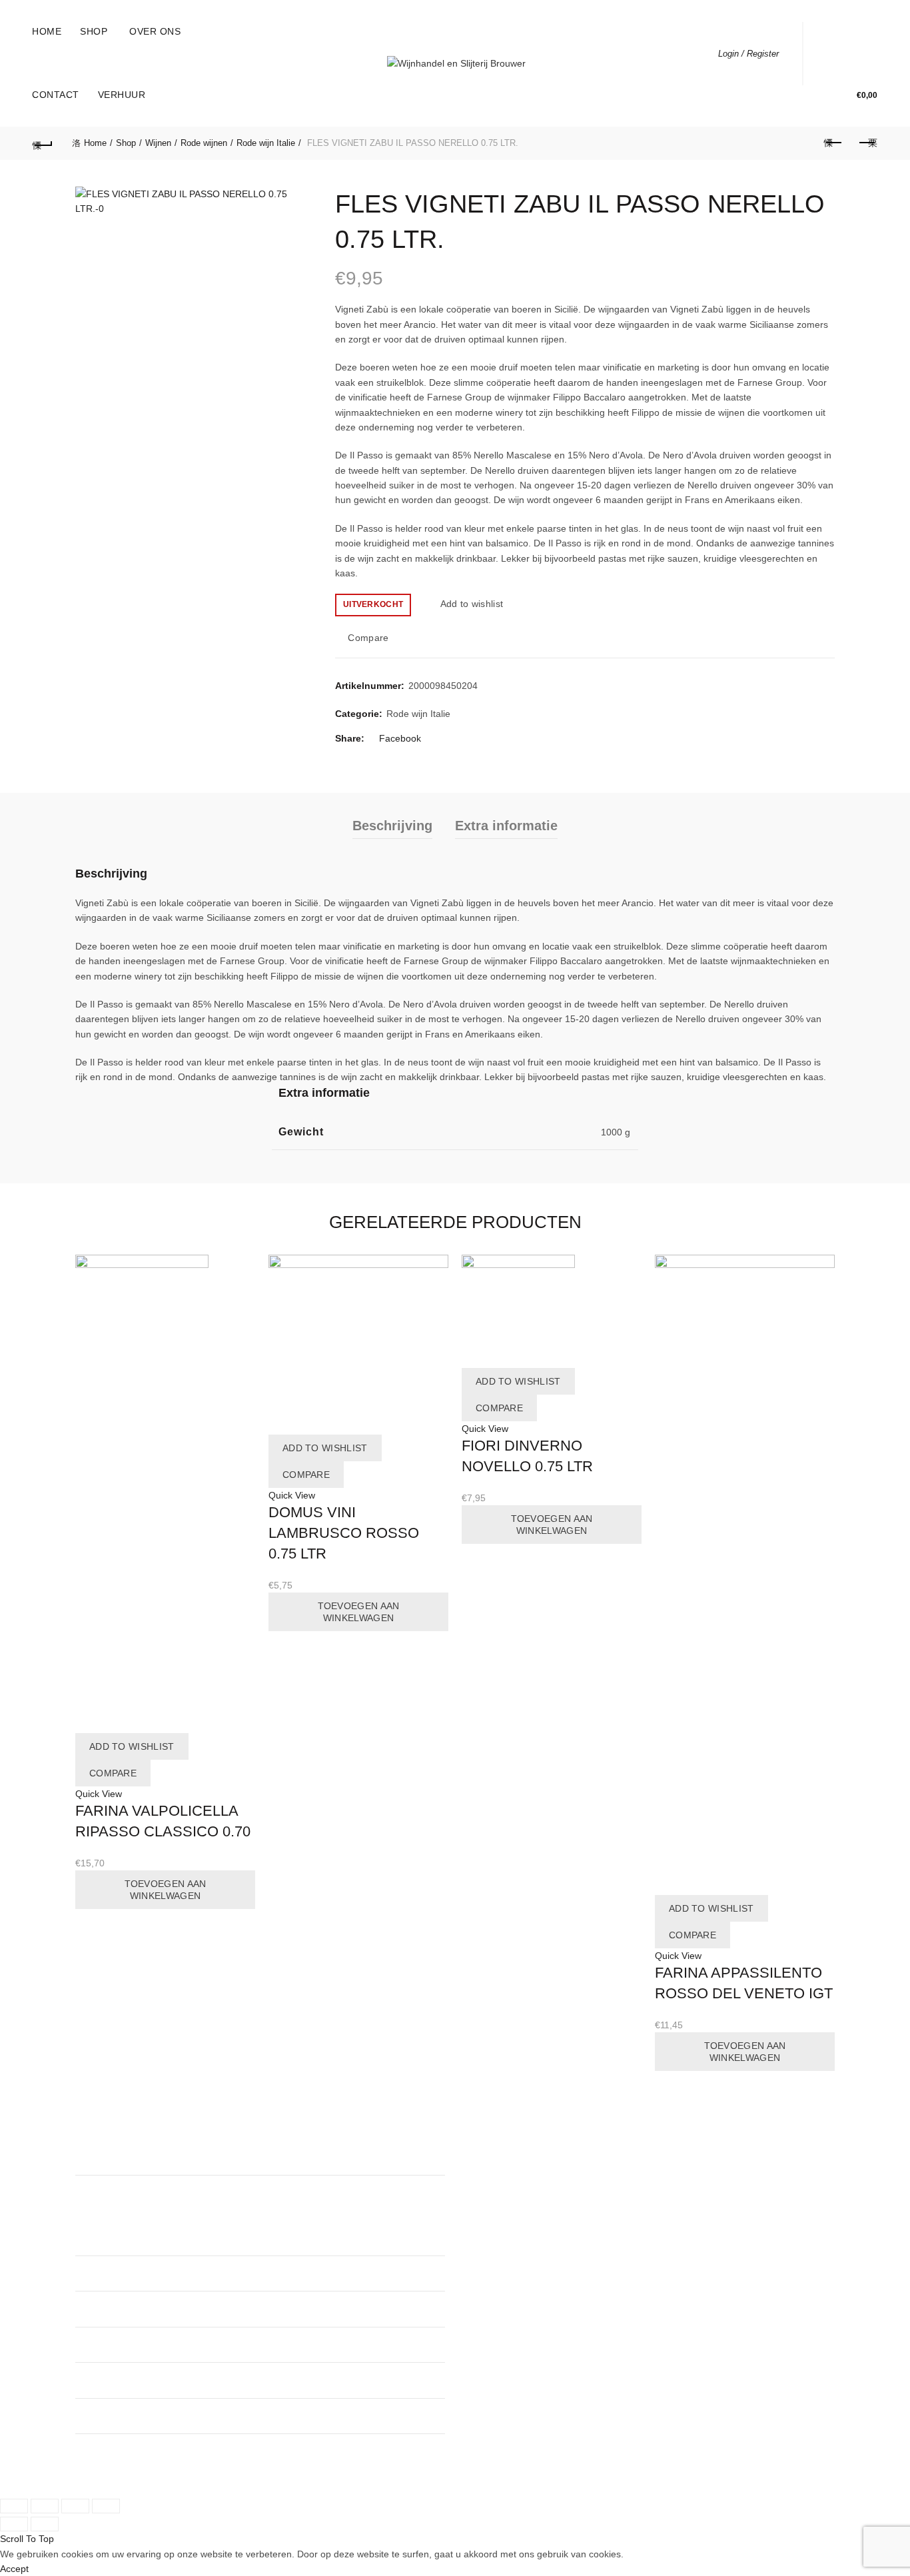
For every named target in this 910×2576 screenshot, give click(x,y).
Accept (14, 2569)
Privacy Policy (494, 2208)
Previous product (834, 143)
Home (47, 31)
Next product (867, 143)
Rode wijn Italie (266, 143)
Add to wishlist (472, 604)
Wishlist (871, 47)
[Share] (45, 2506)
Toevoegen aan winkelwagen (166, 1890)
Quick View (99, 1794)
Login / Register (748, 54)
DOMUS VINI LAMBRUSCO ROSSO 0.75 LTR (344, 1533)
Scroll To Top (27, 2539)
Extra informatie (506, 826)
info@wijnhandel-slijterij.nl (339, 2380)
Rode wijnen (204, 143)
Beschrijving (392, 826)
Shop (94, 31)
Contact (56, 95)
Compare (368, 638)
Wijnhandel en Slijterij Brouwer (172, 2475)
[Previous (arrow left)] (14, 2524)
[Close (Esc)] (14, 2506)
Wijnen (158, 143)
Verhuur (122, 95)
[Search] (833, 53)
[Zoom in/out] (106, 2506)
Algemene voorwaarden (515, 2192)
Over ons (155, 31)
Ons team (486, 2162)
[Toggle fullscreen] (75, 2506)
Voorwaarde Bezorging (513, 2222)
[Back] (43, 143)
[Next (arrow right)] (45, 2524)
